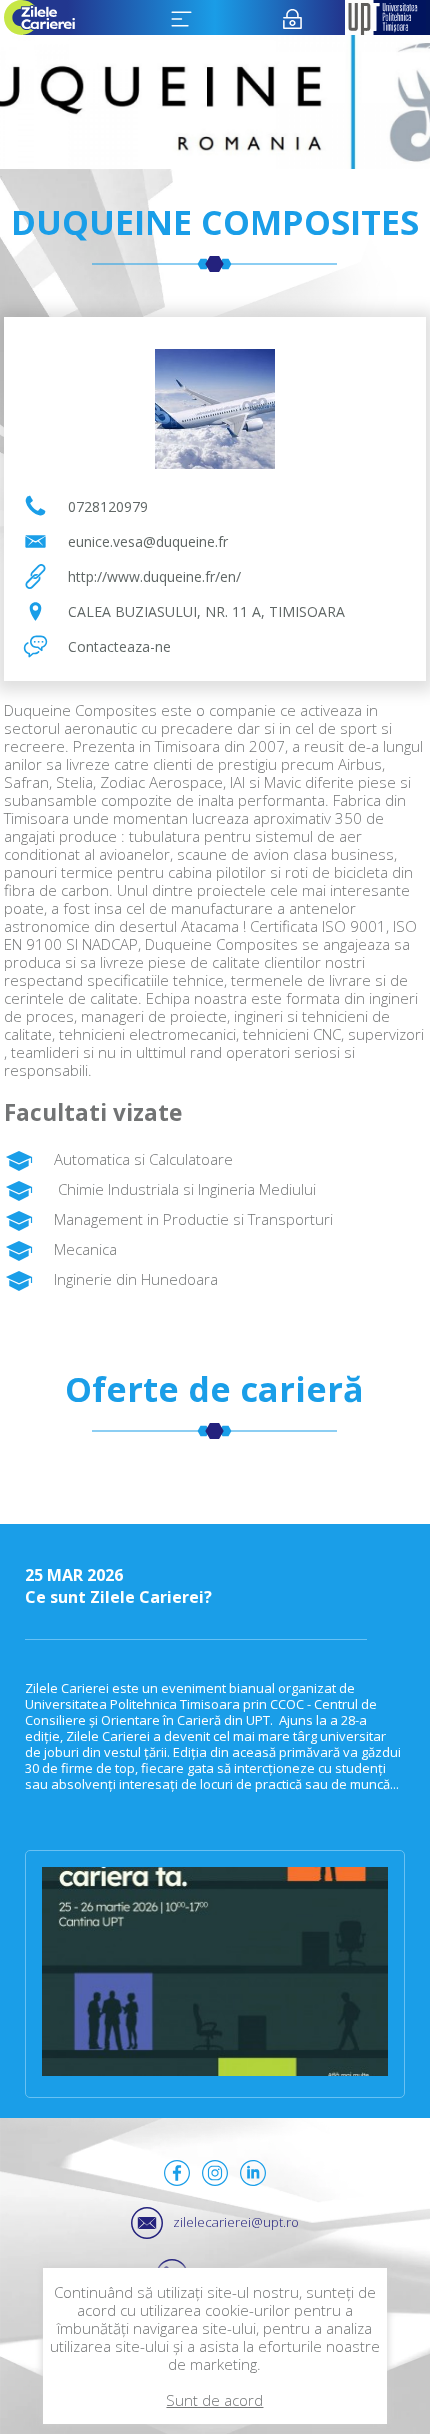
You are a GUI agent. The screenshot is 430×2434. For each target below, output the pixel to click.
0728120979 (108, 506)
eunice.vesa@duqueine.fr (148, 541)
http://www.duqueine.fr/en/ (154, 576)
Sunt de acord (214, 2400)
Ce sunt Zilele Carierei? (118, 1586)
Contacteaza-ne (119, 646)
